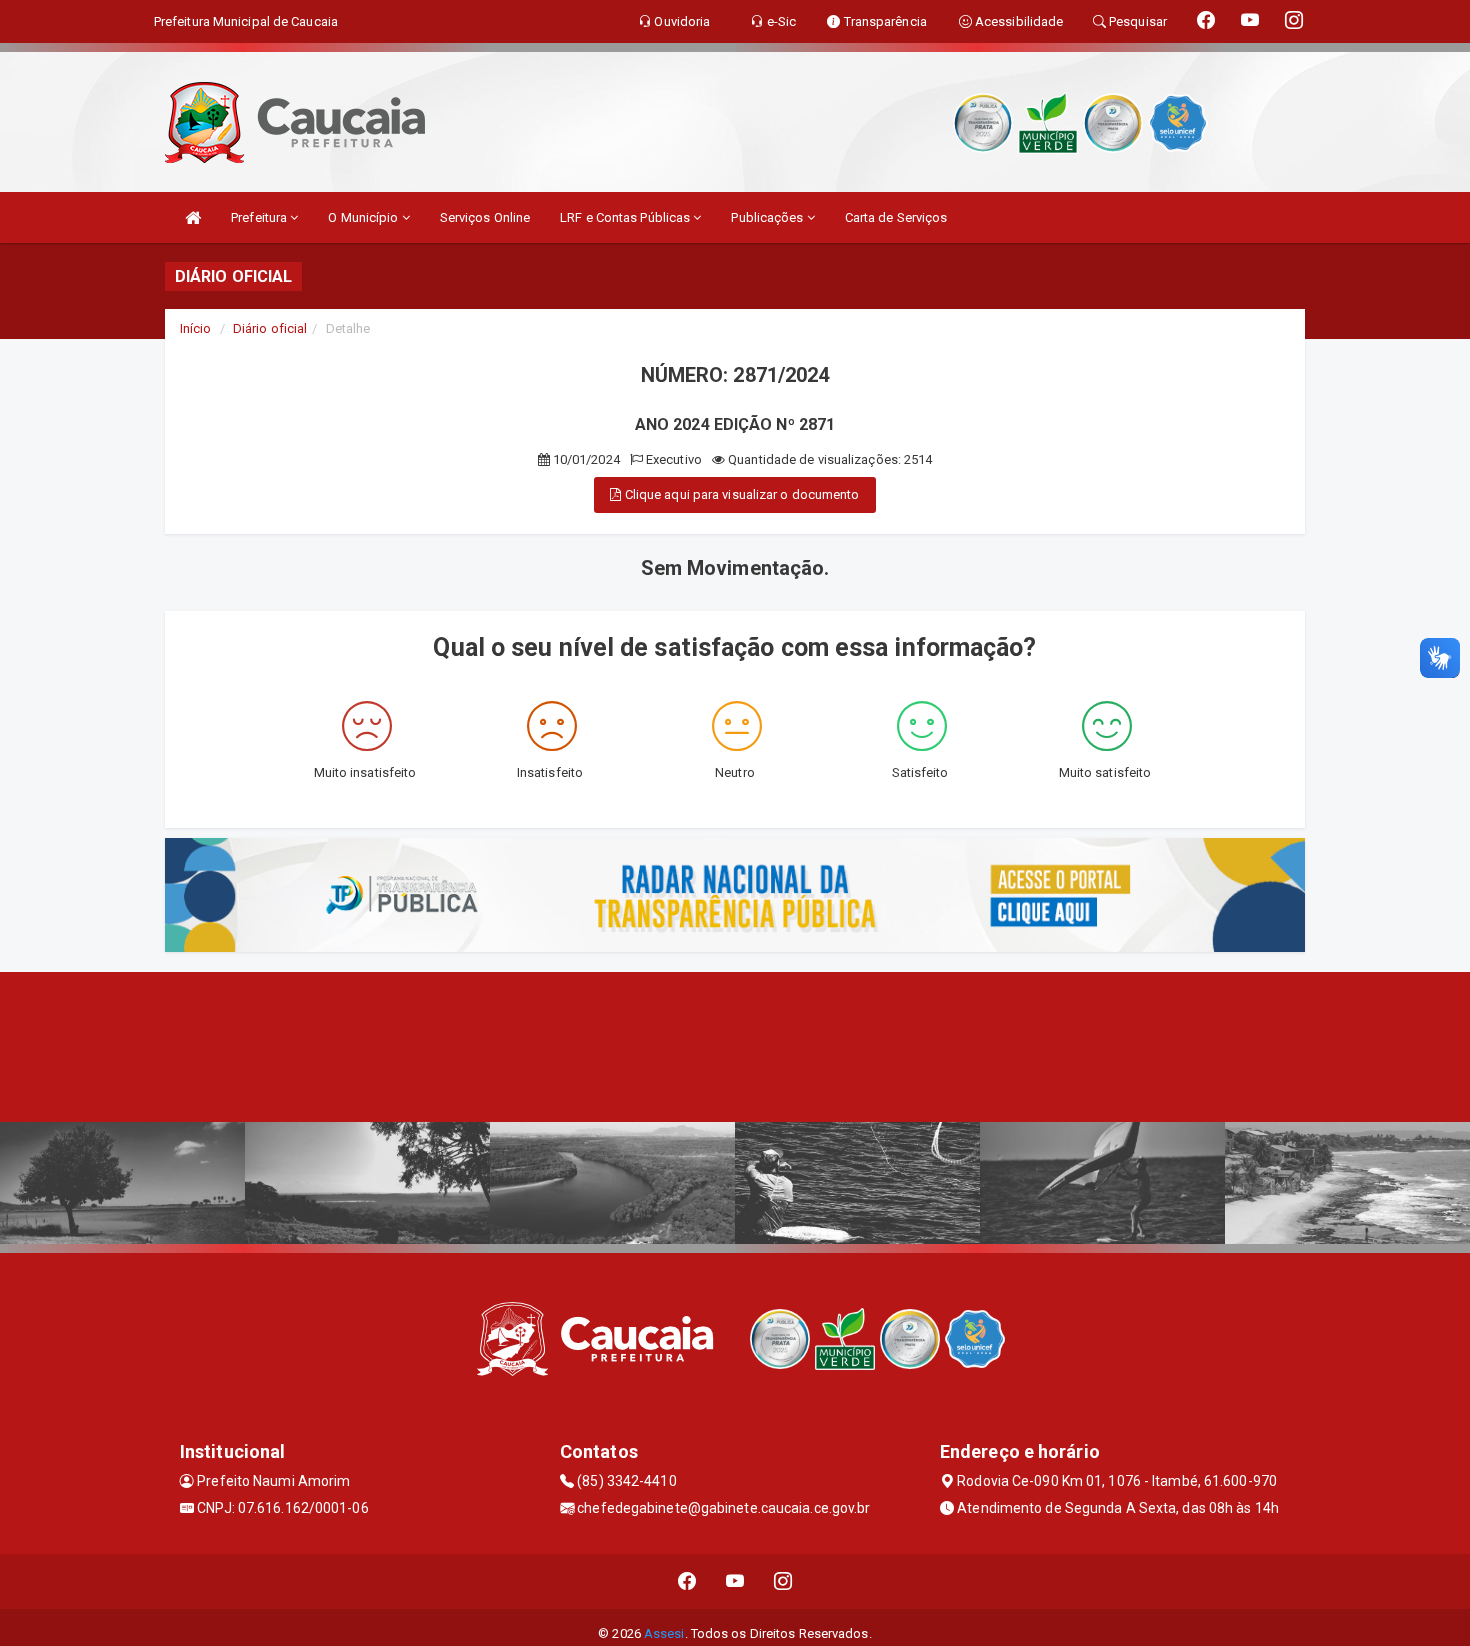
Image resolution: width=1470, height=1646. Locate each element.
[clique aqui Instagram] (783, 1581)
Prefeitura (260, 217)
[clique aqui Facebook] (687, 1581)
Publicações (768, 217)
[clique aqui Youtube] (735, 1581)
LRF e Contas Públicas (626, 217)
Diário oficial (270, 328)
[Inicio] (193, 217)
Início (196, 328)
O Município (364, 217)
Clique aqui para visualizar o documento (741, 494)
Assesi (664, 1633)
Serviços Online (485, 217)
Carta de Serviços (896, 217)
